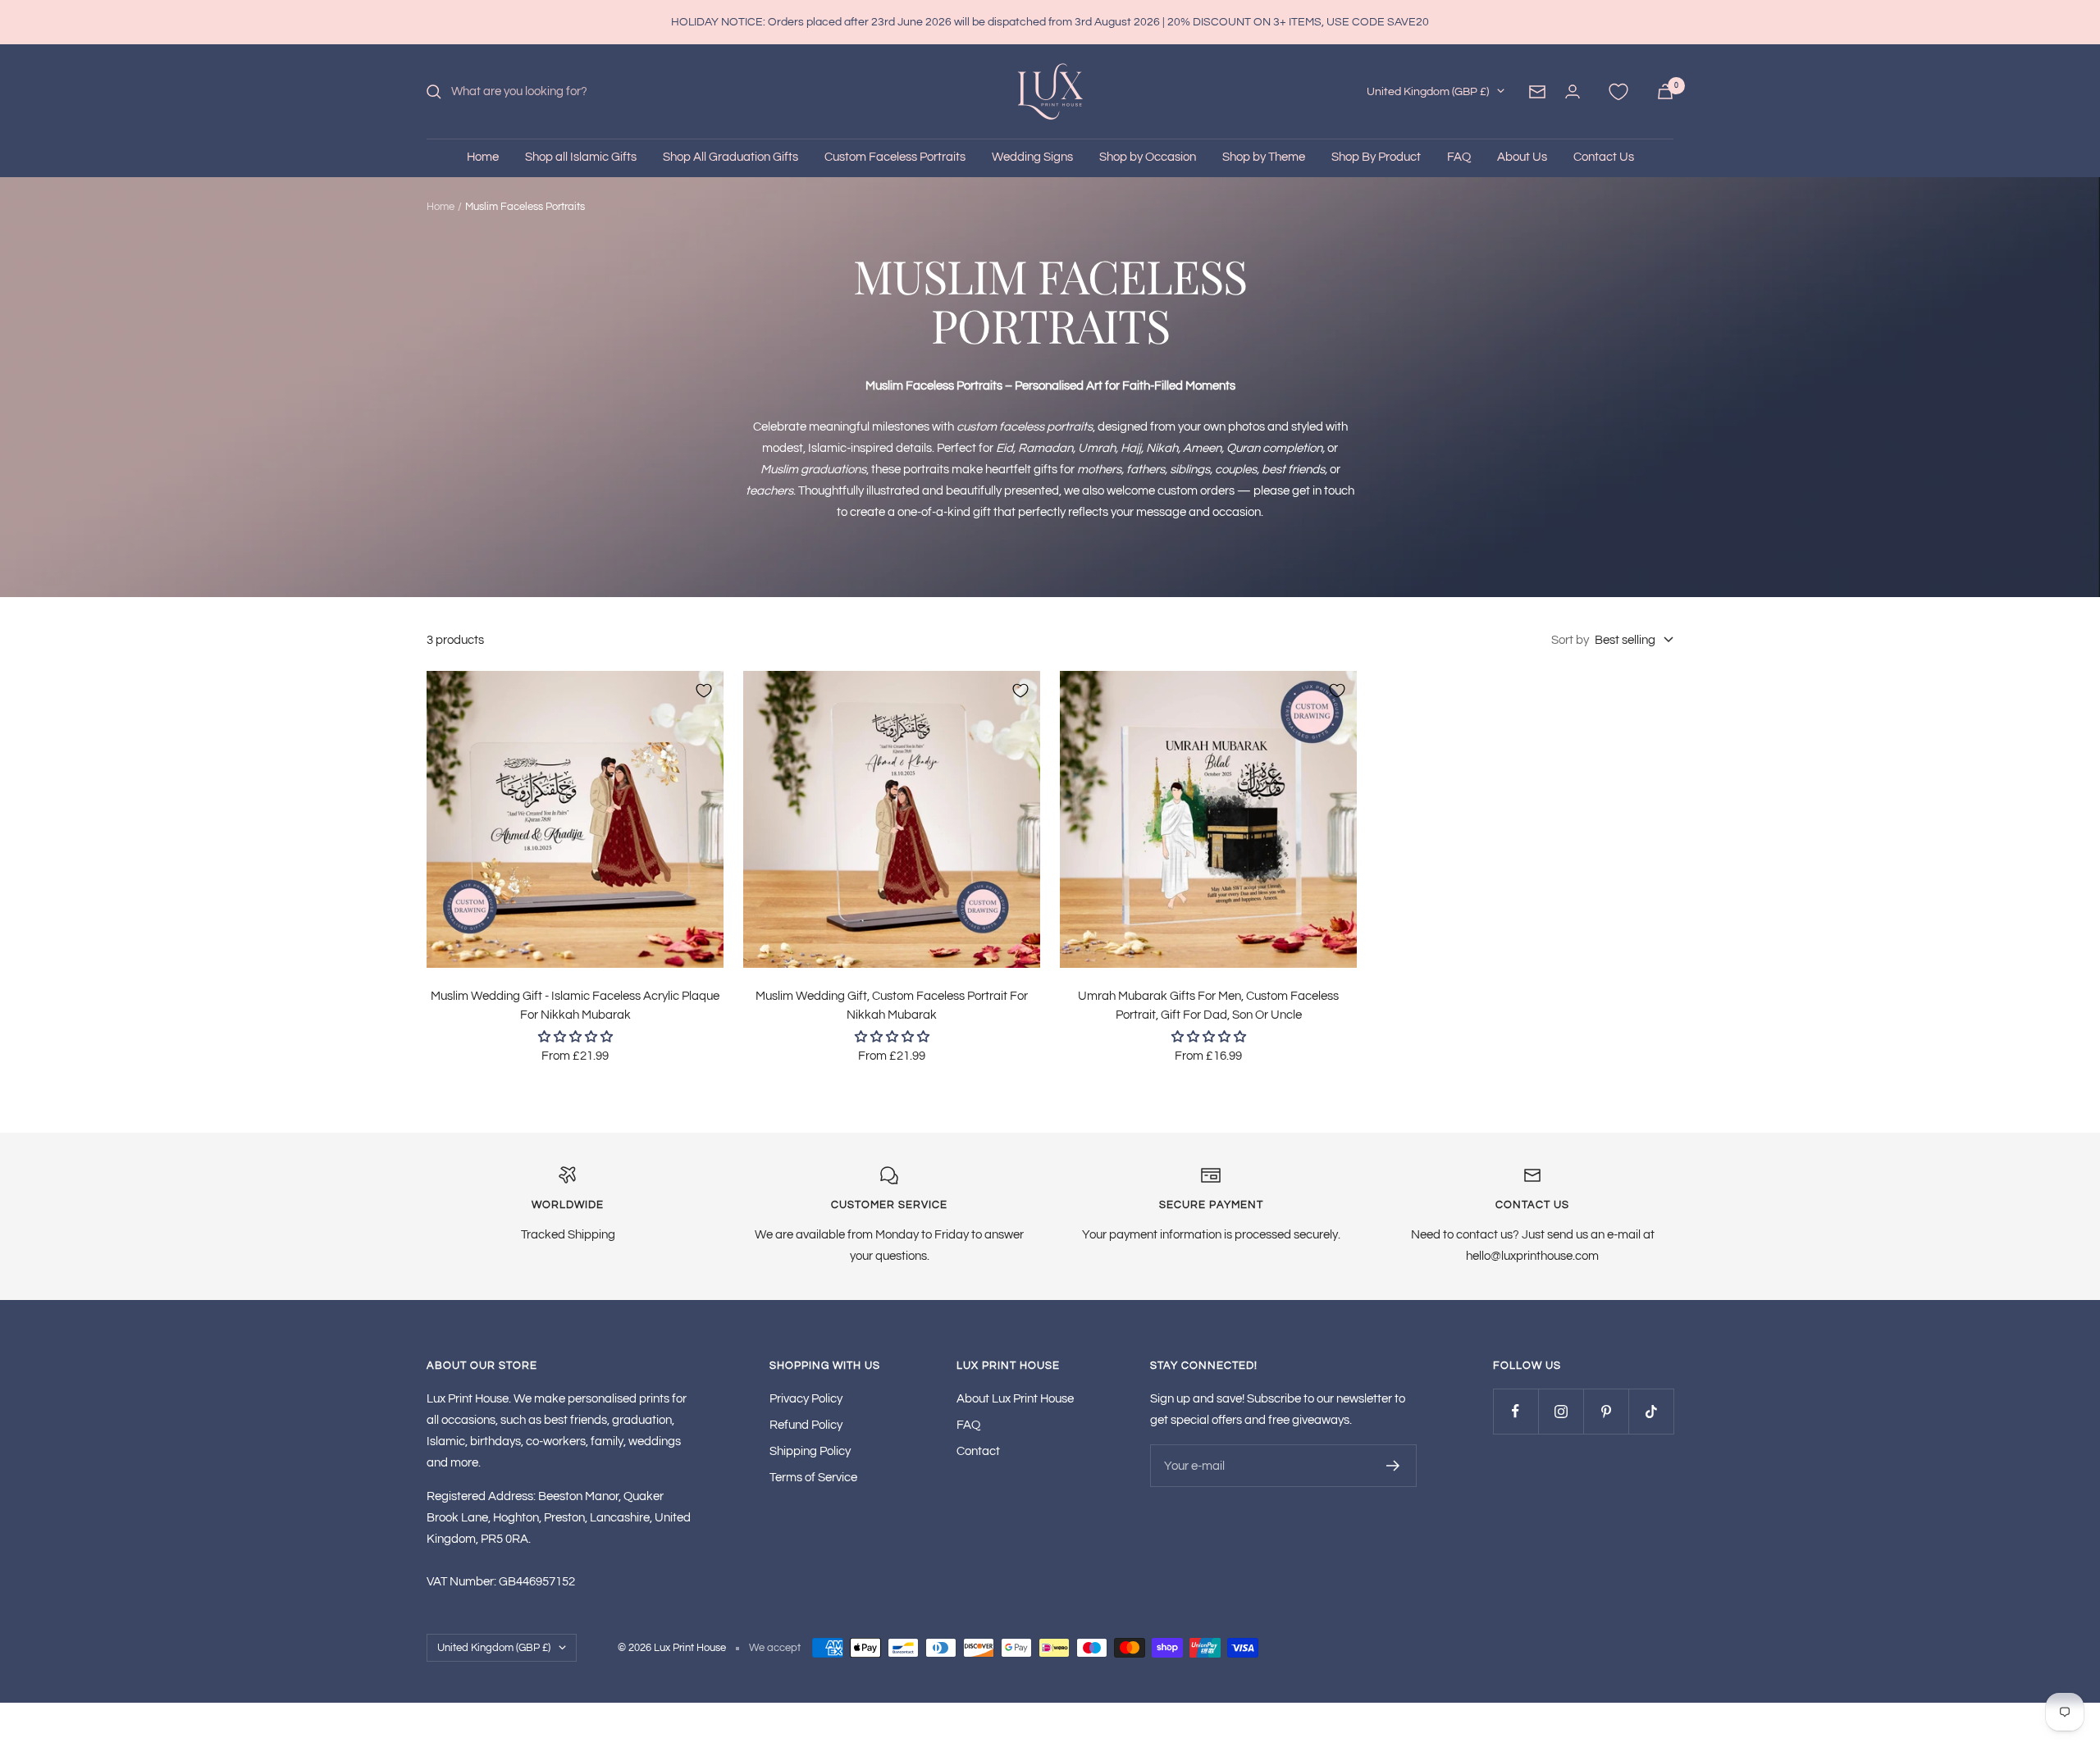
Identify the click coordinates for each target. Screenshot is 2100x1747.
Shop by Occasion (1148, 157)
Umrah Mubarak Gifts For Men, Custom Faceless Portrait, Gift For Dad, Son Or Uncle (1208, 1006)
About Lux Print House (1015, 1399)
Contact (978, 1451)
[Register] (1393, 1466)
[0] (1618, 92)
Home (483, 157)
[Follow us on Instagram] (1561, 1411)
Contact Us (1604, 157)
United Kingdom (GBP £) (1428, 92)
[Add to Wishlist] (704, 691)
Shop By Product (1376, 157)
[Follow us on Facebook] (1516, 1411)
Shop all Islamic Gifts (581, 157)
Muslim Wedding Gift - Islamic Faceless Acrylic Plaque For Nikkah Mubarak (575, 1006)
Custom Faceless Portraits (895, 157)
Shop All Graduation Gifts (730, 157)
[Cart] (1665, 91)
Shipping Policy (810, 1451)
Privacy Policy (806, 1399)
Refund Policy (806, 1425)
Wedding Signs (1032, 157)
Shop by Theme (1264, 157)
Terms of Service (813, 1478)
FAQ (1459, 157)
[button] (575, 1037)
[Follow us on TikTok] (1651, 1411)
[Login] (1573, 91)
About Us (1522, 157)
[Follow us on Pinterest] (1606, 1411)
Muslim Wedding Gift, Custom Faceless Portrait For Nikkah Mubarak (892, 1006)
